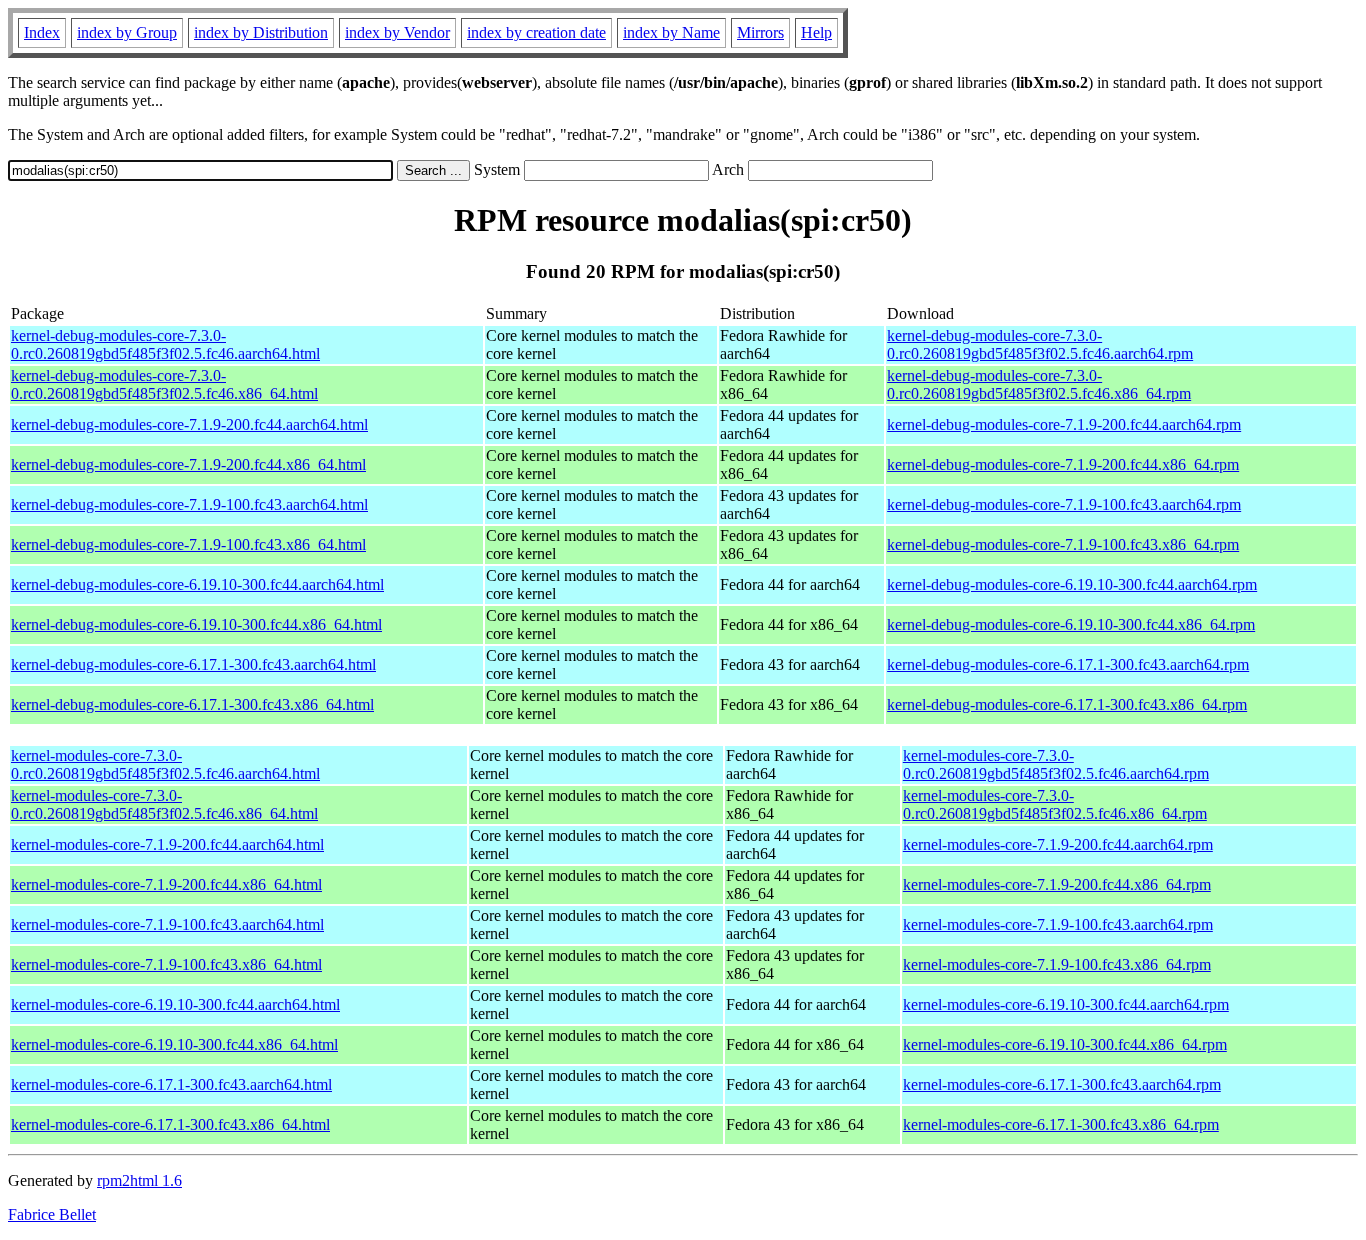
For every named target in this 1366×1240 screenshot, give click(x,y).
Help (816, 32)
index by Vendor (397, 32)
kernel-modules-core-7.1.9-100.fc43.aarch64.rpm (1058, 924)
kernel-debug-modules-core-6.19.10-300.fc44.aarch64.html (197, 584)
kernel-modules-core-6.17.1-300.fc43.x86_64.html (170, 1124)
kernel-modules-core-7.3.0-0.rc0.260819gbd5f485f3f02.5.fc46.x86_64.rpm (1055, 804)
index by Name (671, 32)
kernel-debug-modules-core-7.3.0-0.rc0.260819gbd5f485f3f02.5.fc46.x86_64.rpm (1039, 384)
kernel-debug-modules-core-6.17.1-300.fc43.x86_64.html (192, 704)
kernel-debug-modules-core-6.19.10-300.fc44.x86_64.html (196, 624)
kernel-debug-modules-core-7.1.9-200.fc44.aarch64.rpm (1064, 424)
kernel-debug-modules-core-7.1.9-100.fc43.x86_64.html (188, 544)
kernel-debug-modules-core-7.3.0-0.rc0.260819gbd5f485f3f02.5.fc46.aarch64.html (165, 344)
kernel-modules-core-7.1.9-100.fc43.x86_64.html (166, 964)
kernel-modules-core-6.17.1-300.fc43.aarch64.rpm (1062, 1084)
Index (42, 32)
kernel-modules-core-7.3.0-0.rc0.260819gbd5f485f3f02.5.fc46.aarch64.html (165, 764)
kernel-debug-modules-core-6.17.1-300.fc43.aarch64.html (193, 664)
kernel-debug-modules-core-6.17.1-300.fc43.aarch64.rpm (1068, 664)
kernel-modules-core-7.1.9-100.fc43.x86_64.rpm (1057, 964)
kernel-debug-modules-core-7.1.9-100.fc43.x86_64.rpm (1063, 544)
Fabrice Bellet (52, 1214)
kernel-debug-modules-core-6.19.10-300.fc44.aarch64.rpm (1072, 584)
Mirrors (760, 32)
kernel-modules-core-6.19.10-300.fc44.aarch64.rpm (1066, 1004)
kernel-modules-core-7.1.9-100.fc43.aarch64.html (167, 924)
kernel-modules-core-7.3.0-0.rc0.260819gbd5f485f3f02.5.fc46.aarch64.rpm (1056, 764)
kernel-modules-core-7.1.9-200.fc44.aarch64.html (167, 844)
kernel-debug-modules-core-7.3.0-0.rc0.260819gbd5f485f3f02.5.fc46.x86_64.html (164, 384)
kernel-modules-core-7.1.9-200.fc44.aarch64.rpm (1058, 844)
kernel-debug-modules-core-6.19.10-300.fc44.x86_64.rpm (1071, 624)
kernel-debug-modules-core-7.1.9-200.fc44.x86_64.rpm (1063, 464)
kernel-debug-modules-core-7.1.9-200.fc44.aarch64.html (189, 424)
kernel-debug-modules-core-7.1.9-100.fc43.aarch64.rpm (1064, 504)
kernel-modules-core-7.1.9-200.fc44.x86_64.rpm (1057, 884)
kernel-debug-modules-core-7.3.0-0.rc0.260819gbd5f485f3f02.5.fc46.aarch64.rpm (1040, 344)
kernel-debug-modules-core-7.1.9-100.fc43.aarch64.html (189, 504)
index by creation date (536, 32)
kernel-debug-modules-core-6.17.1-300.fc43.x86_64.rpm (1067, 704)
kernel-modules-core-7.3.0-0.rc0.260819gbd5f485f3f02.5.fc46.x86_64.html (164, 804)
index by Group (127, 32)
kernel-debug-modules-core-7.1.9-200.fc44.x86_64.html (188, 464)
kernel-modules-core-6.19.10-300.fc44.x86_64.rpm (1065, 1044)
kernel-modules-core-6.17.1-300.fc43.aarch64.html (171, 1084)
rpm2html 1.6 (139, 1180)
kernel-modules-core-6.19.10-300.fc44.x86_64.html (174, 1044)
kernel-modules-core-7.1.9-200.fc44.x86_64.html (166, 884)
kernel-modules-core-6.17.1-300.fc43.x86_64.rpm (1061, 1124)
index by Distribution (261, 32)
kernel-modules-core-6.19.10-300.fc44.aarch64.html (175, 1004)
